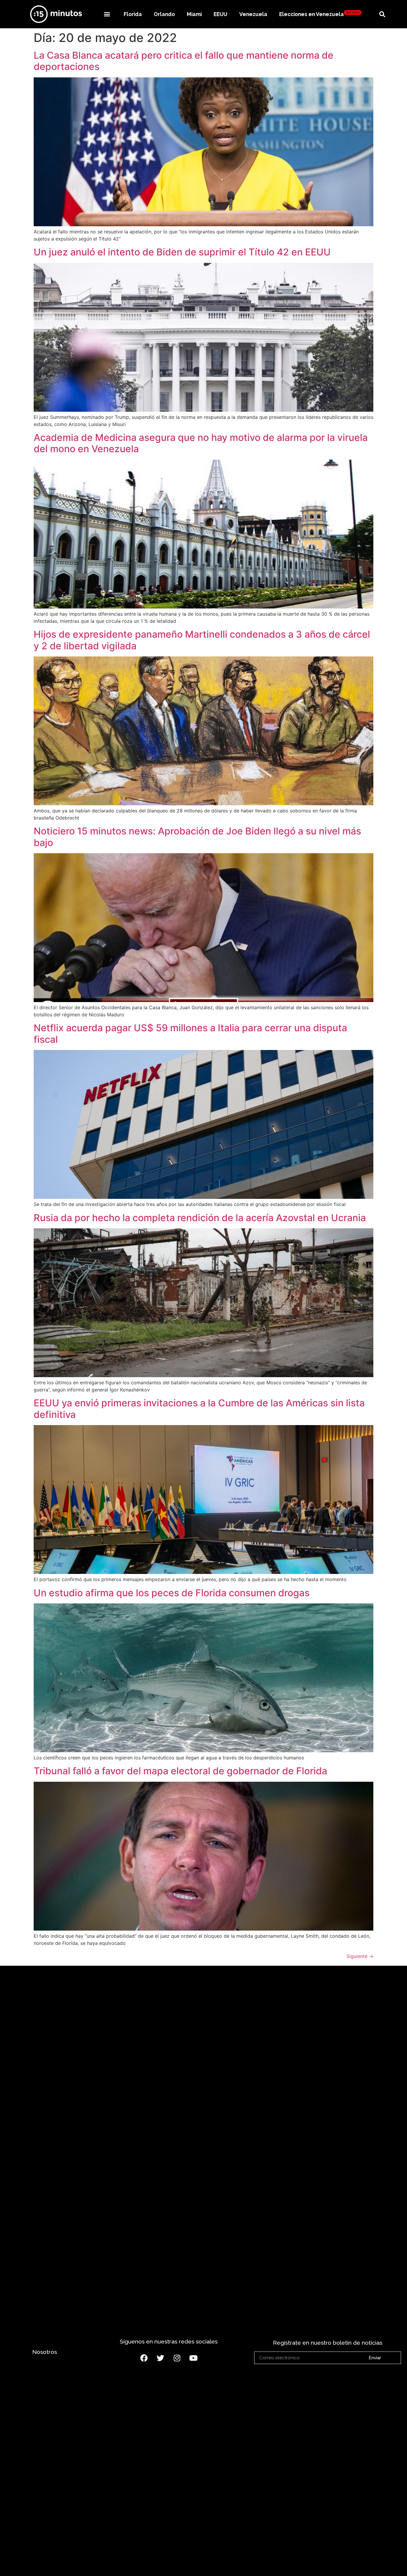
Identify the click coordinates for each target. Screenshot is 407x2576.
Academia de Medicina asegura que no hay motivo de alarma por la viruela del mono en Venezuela (201, 443)
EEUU (220, 14)
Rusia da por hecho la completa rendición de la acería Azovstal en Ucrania (200, 1218)
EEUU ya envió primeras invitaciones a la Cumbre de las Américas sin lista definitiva (199, 1409)
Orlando (164, 14)
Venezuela (253, 14)
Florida (133, 14)
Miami (194, 14)
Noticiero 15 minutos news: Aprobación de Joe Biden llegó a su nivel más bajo (197, 837)
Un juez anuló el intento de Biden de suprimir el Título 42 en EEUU (182, 252)
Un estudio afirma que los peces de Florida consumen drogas (172, 1593)
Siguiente (360, 1956)
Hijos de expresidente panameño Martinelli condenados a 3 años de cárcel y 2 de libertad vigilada (202, 640)
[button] (107, 14)
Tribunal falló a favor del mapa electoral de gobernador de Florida (180, 1771)
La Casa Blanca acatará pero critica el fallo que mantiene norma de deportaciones (184, 61)
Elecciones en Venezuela (319, 14)
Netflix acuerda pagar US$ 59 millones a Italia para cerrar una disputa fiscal (190, 1033)
